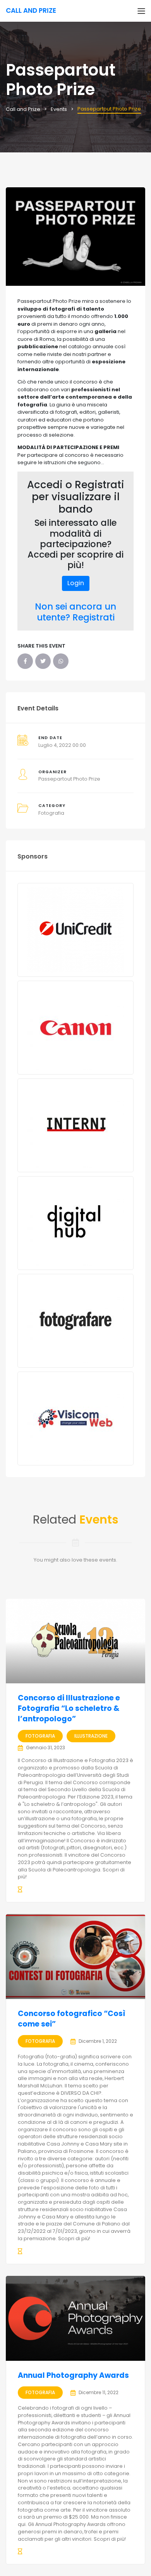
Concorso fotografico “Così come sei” (72, 2019)
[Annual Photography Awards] (75, 2318)
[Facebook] (25, 661)
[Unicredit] (75, 930)
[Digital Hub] (75, 1223)
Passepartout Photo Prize (69, 779)
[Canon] (75, 1028)
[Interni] (75, 1125)
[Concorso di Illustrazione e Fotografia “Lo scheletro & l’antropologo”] (75, 1641)
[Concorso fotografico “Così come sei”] (75, 1957)
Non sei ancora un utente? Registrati (75, 612)
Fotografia (51, 813)
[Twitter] (43, 661)
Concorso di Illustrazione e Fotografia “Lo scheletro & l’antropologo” (69, 1708)
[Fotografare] (75, 1321)
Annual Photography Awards (73, 2375)
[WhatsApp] (61, 661)
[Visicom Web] (75, 1418)
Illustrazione (91, 1736)
